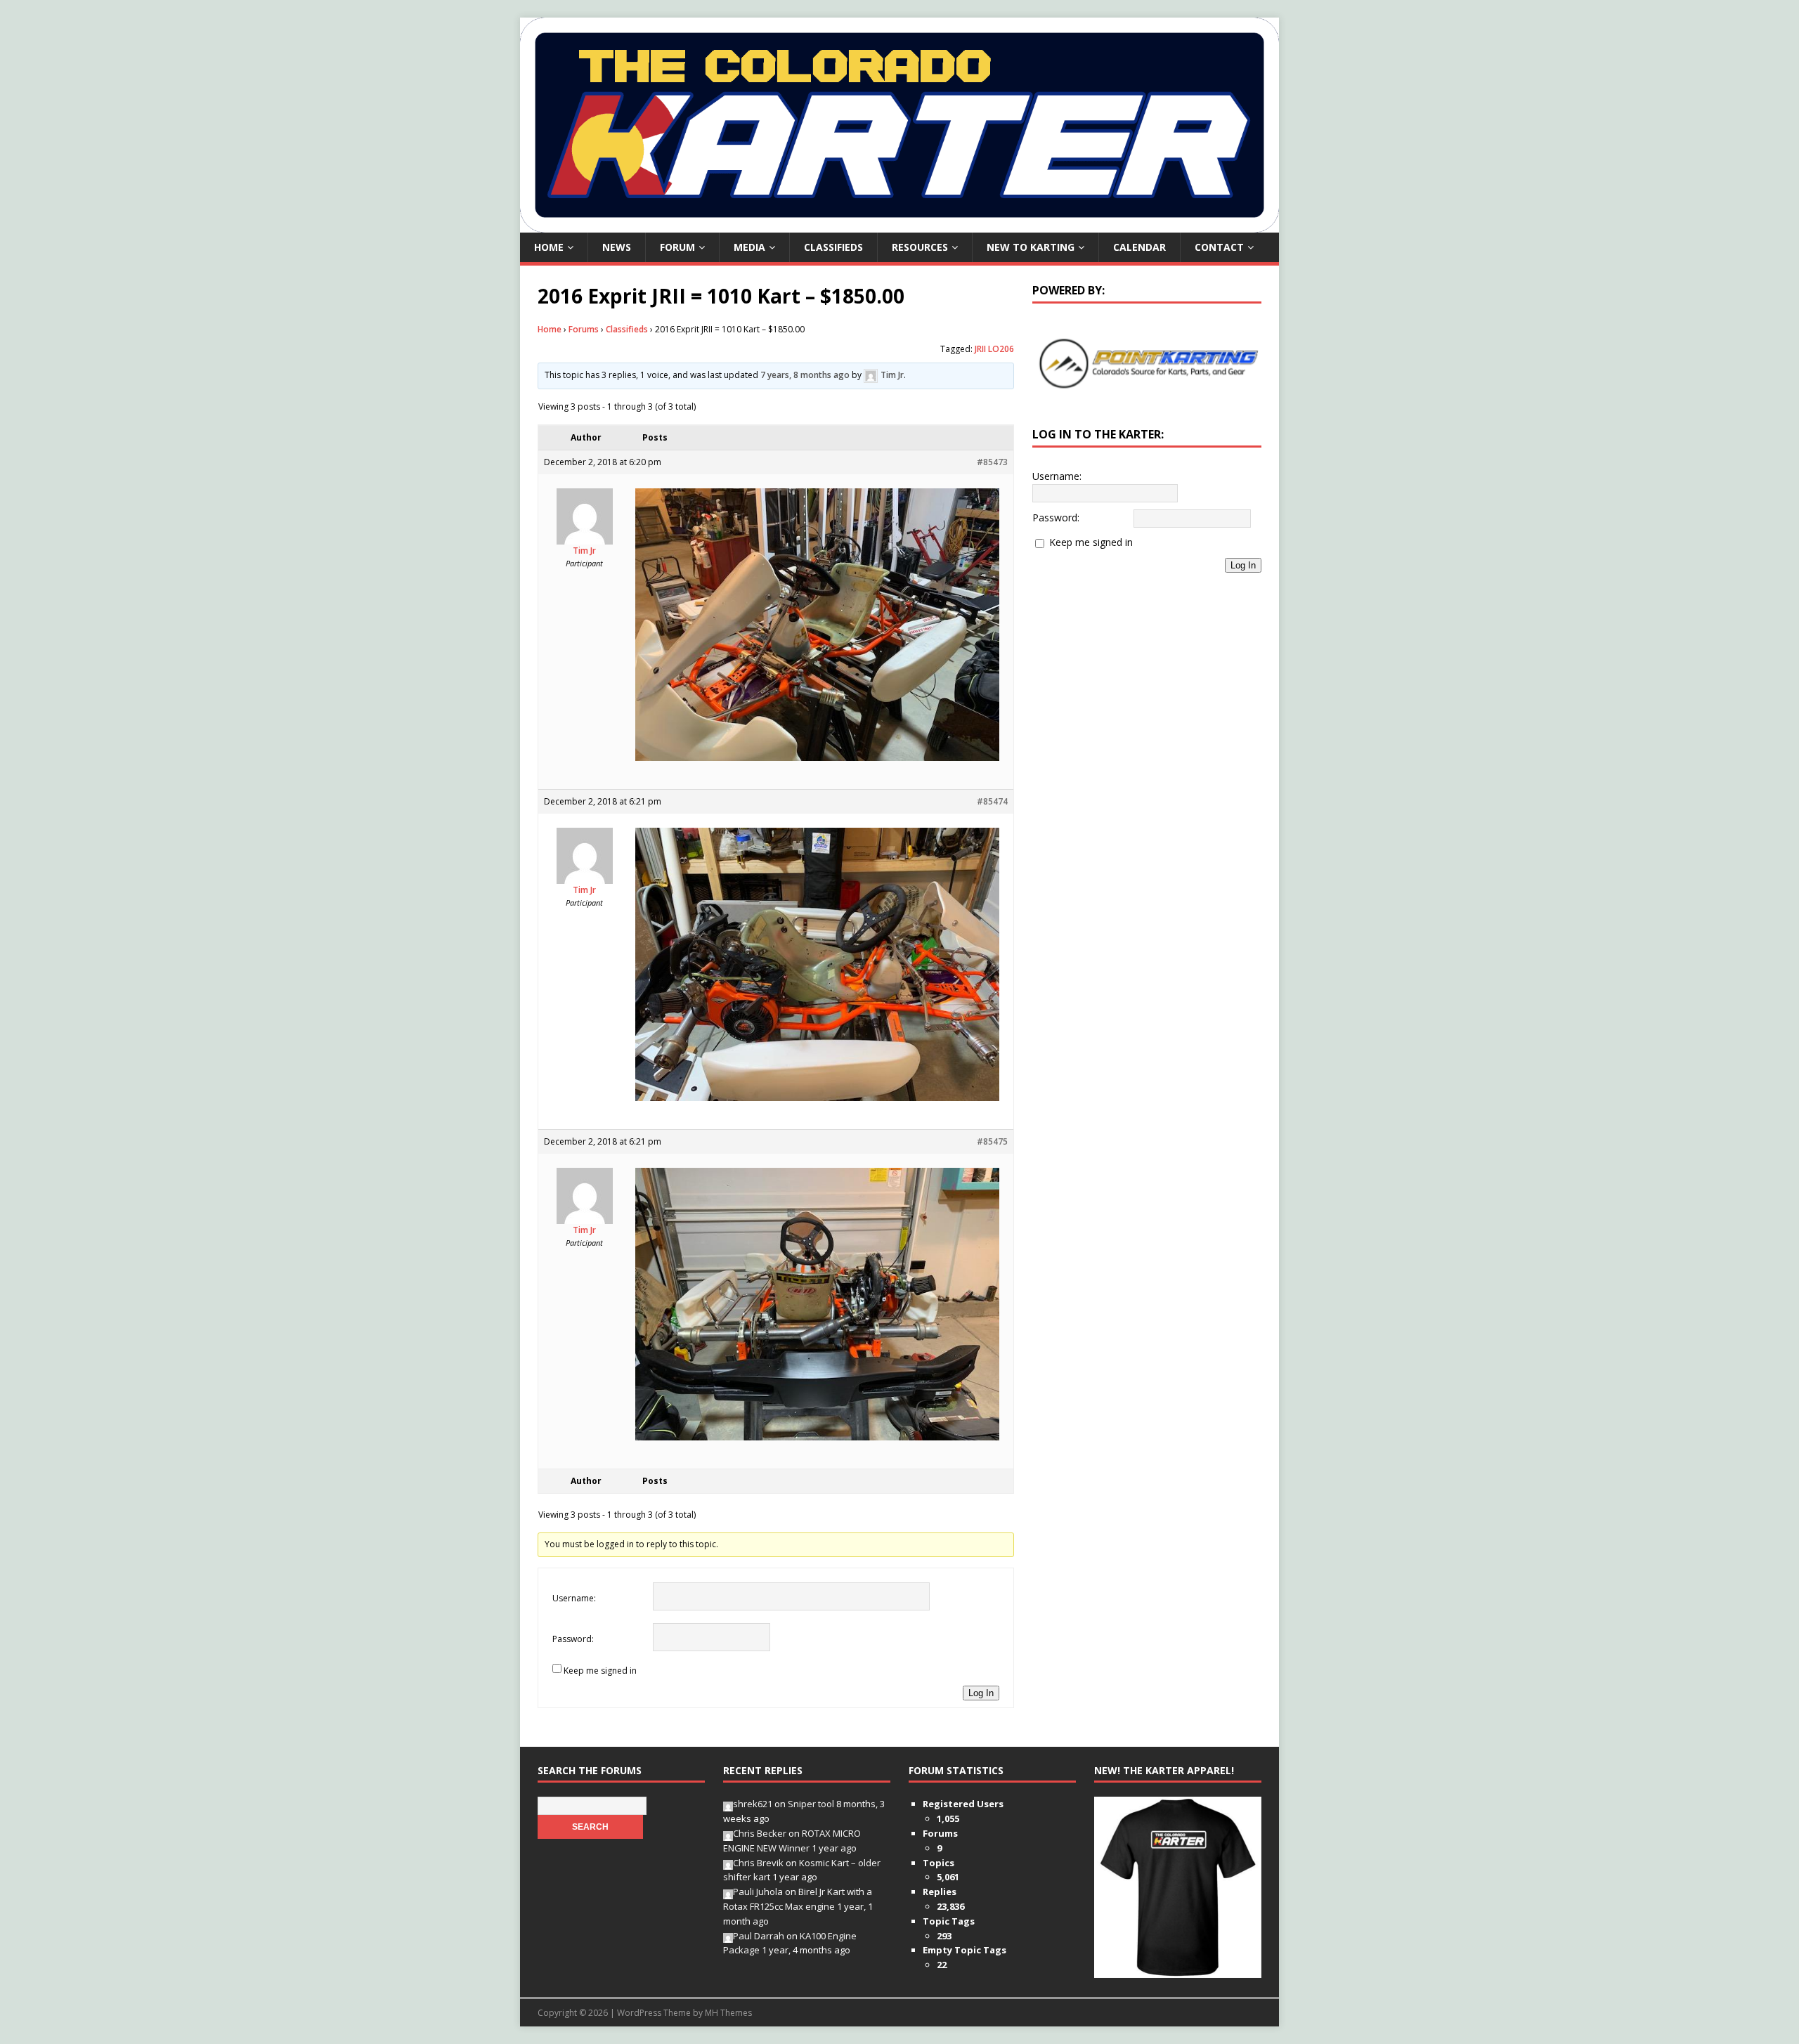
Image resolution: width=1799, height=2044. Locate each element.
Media (749, 247)
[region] (1147, 363)
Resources (920, 247)
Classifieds (833, 247)
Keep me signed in (600, 1671)
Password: (573, 1639)
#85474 (992, 801)
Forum (677, 247)
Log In (981, 1693)
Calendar (1139, 247)
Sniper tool (811, 1804)
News (617, 247)
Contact (1219, 247)
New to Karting (1031, 247)
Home (549, 247)
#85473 (992, 462)
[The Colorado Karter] (899, 224)
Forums (584, 329)
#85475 (992, 1141)
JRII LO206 (994, 349)
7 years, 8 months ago (805, 375)
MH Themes (728, 2013)
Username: (574, 1598)
